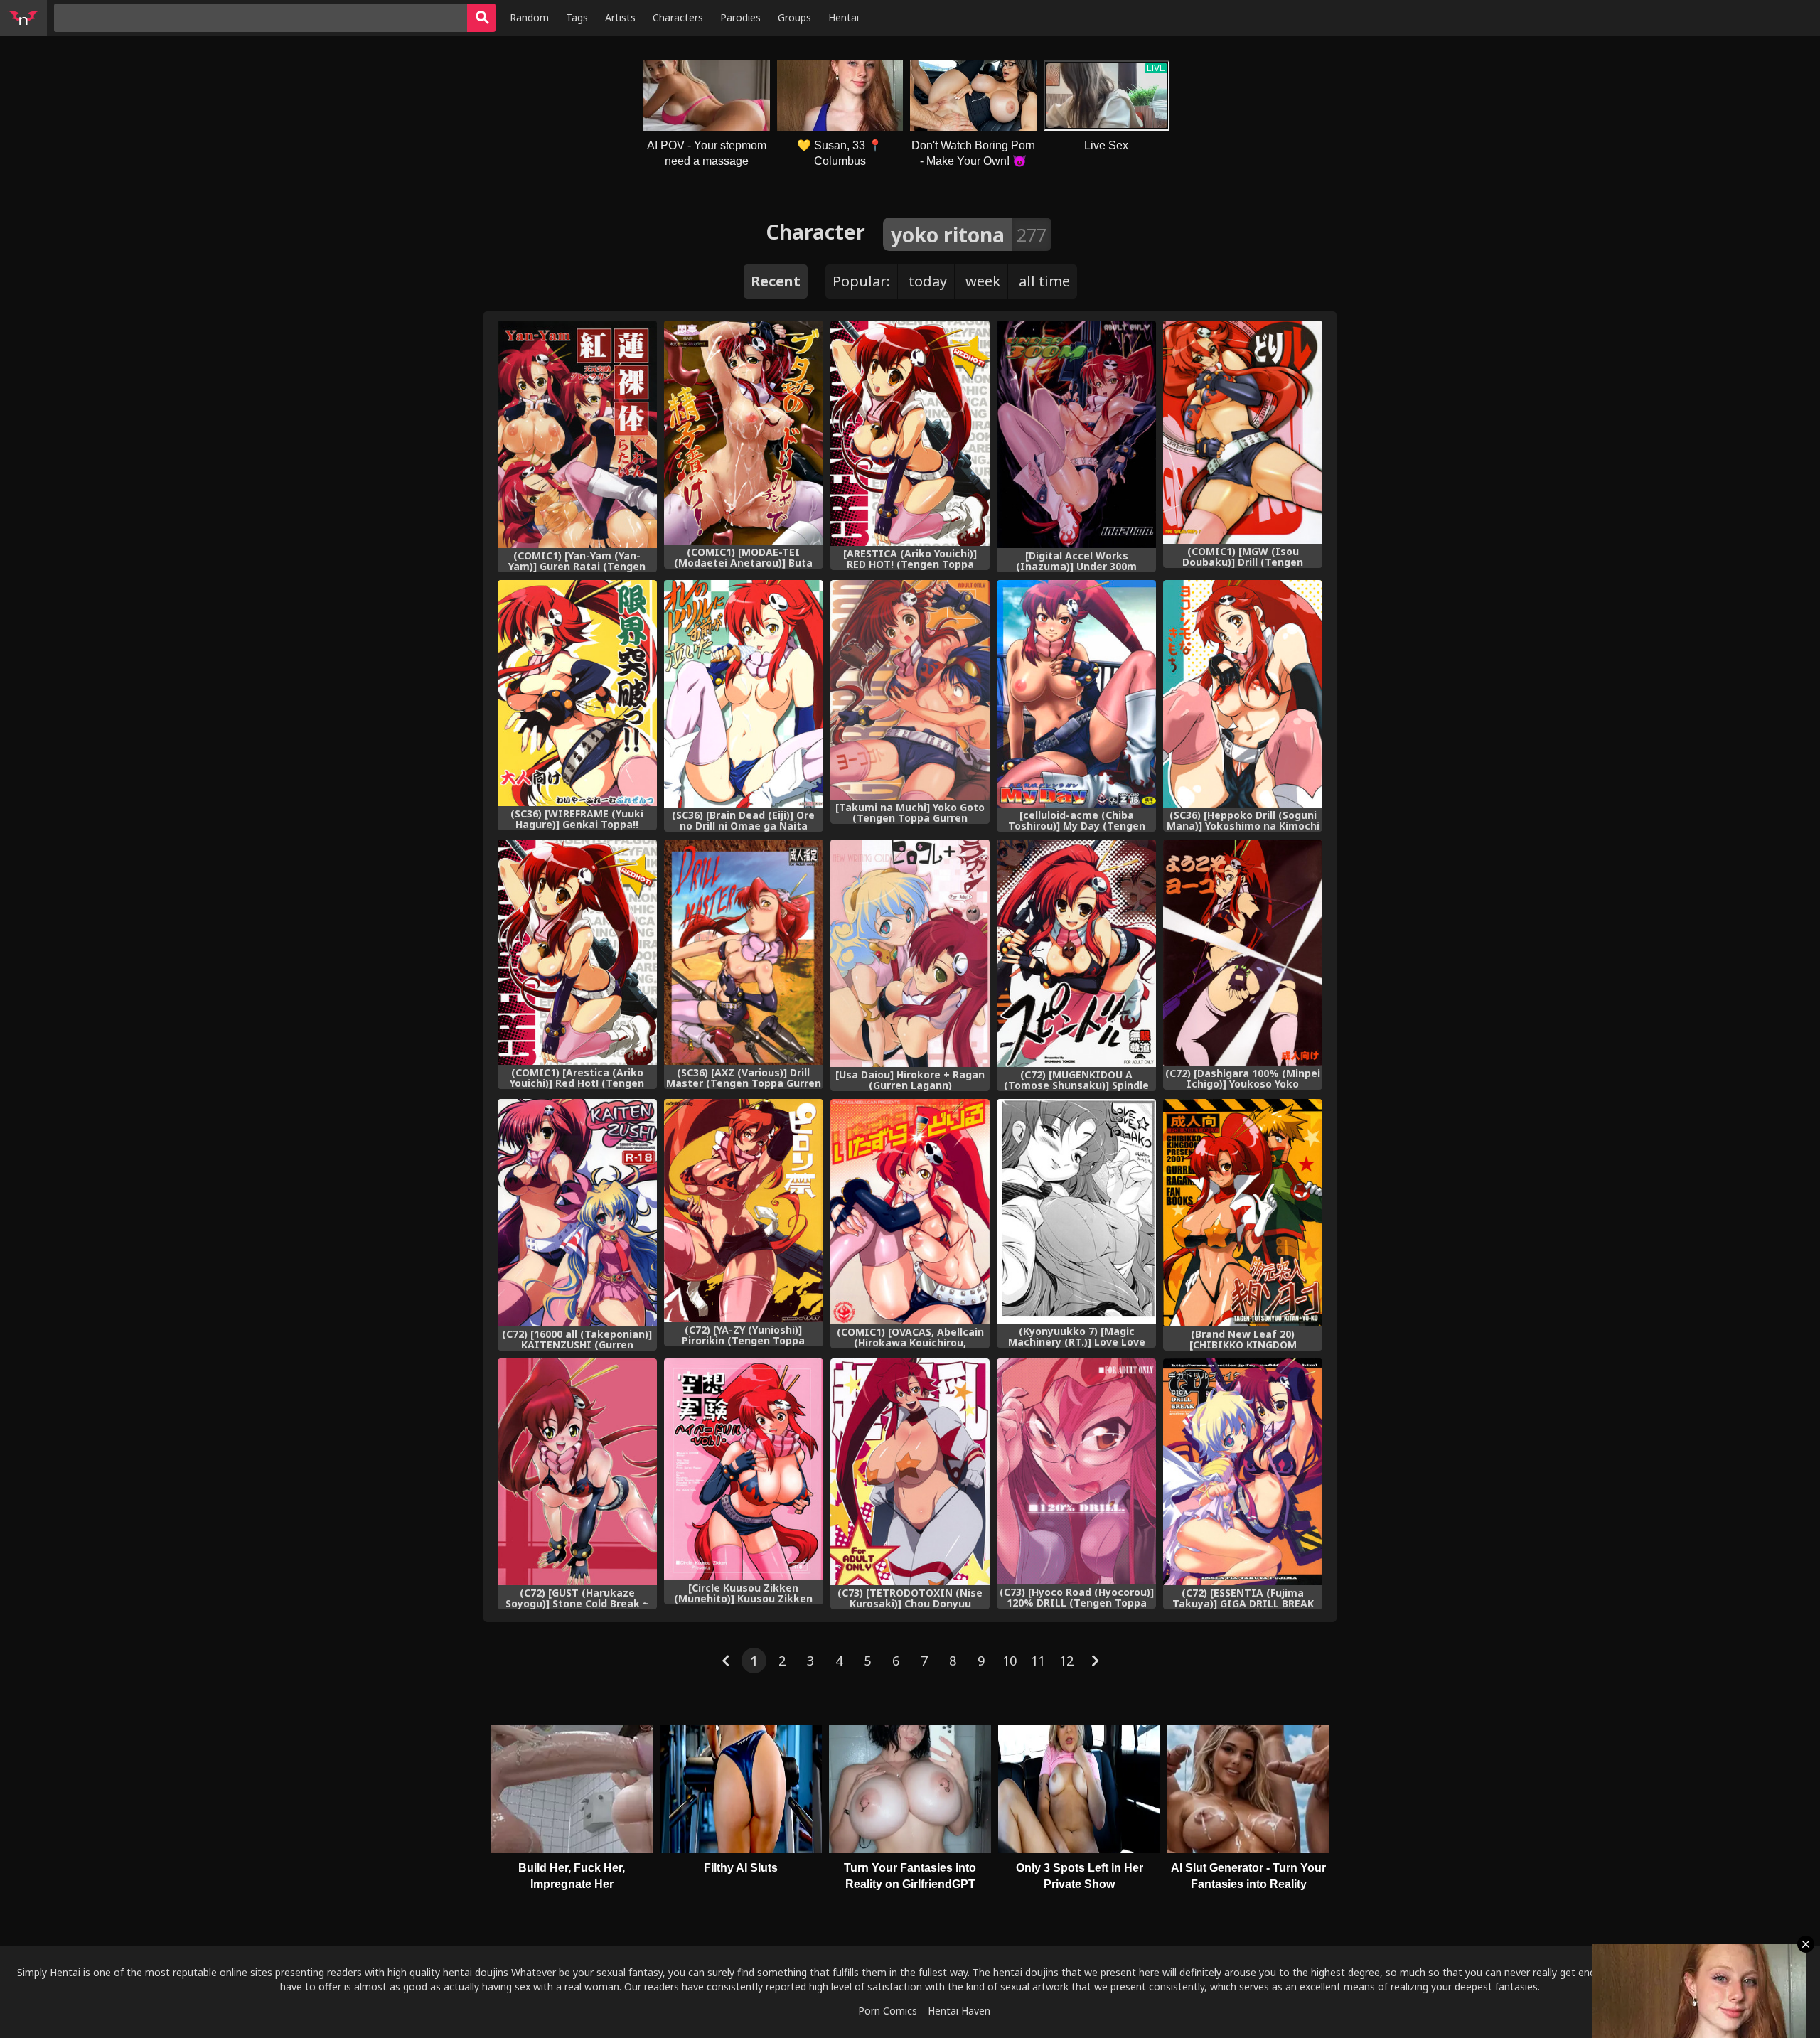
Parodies (740, 17)
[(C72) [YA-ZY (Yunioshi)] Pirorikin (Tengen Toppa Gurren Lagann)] (744, 1211)
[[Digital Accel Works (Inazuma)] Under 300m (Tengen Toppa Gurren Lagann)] (1076, 434)
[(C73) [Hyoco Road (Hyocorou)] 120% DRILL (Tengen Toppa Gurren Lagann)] (1076, 1471)
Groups (794, 17)
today (928, 281)
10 (1010, 1661)
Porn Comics (888, 2011)
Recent (776, 281)
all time (1044, 281)
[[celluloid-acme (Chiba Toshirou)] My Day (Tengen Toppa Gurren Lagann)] (1076, 694)
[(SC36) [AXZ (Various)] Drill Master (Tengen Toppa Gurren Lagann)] (744, 952)
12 (1066, 1661)
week (983, 281)
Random (529, 17)
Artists (620, 17)
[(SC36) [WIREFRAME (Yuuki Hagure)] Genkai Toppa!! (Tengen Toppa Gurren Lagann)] (577, 693)
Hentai (844, 17)
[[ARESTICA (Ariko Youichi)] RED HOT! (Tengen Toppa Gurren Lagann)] (910, 433)
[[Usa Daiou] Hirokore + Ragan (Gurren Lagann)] (910, 953)
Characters (678, 17)
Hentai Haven (959, 2011)
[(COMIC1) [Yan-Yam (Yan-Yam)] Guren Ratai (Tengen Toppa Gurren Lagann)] (577, 434)
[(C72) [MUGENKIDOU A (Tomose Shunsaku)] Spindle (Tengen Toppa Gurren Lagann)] (1076, 953)
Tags (577, 17)
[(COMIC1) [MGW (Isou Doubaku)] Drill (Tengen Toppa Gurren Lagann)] (1243, 432)
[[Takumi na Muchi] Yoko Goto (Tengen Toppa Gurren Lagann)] (910, 690)
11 (1038, 1661)
